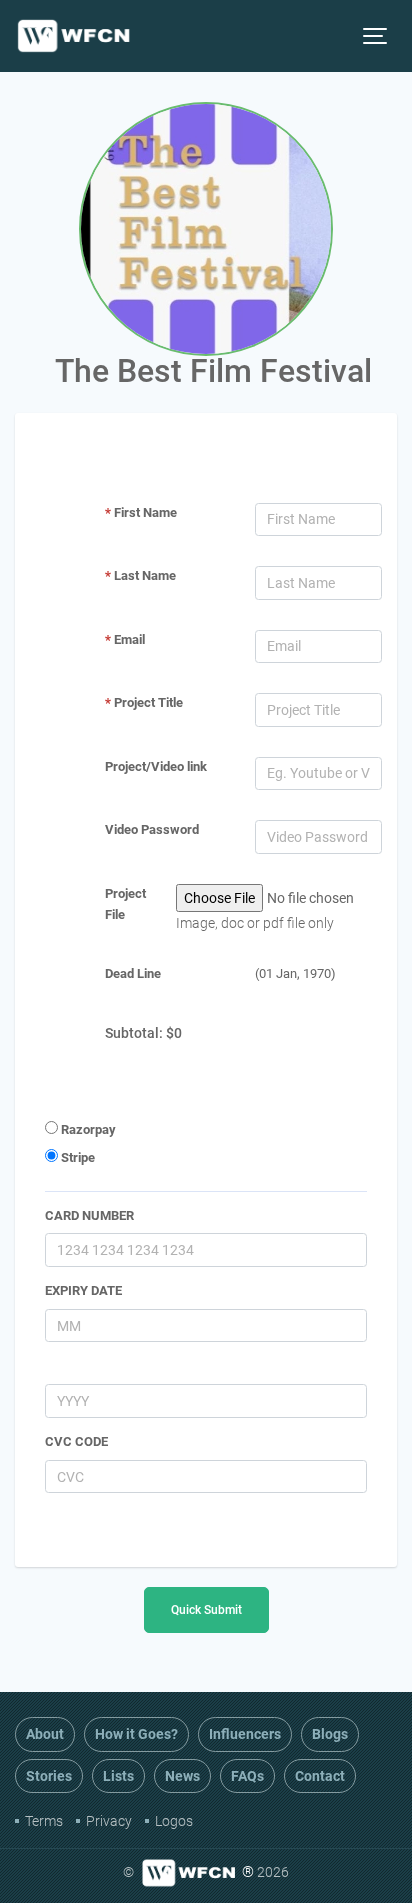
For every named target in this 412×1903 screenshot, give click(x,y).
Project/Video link (156, 766)
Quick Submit (206, 1610)
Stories (49, 1776)
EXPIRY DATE (83, 1290)
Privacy (109, 1821)
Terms (44, 1821)
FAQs (247, 1776)
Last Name (140, 575)
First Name (141, 512)
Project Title (144, 702)
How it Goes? (136, 1734)
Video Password (152, 829)
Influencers (245, 1734)
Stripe (76, 1157)
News (182, 1776)
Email (125, 639)
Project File (125, 904)
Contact (320, 1776)
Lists (118, 1776)
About (45, 1734)
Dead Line (133, 973)
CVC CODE (76, 1441)
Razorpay (87, 1129)
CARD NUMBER (89, 1215)
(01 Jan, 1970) (295, 973)
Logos (174, 1821)
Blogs (330, 1734)
